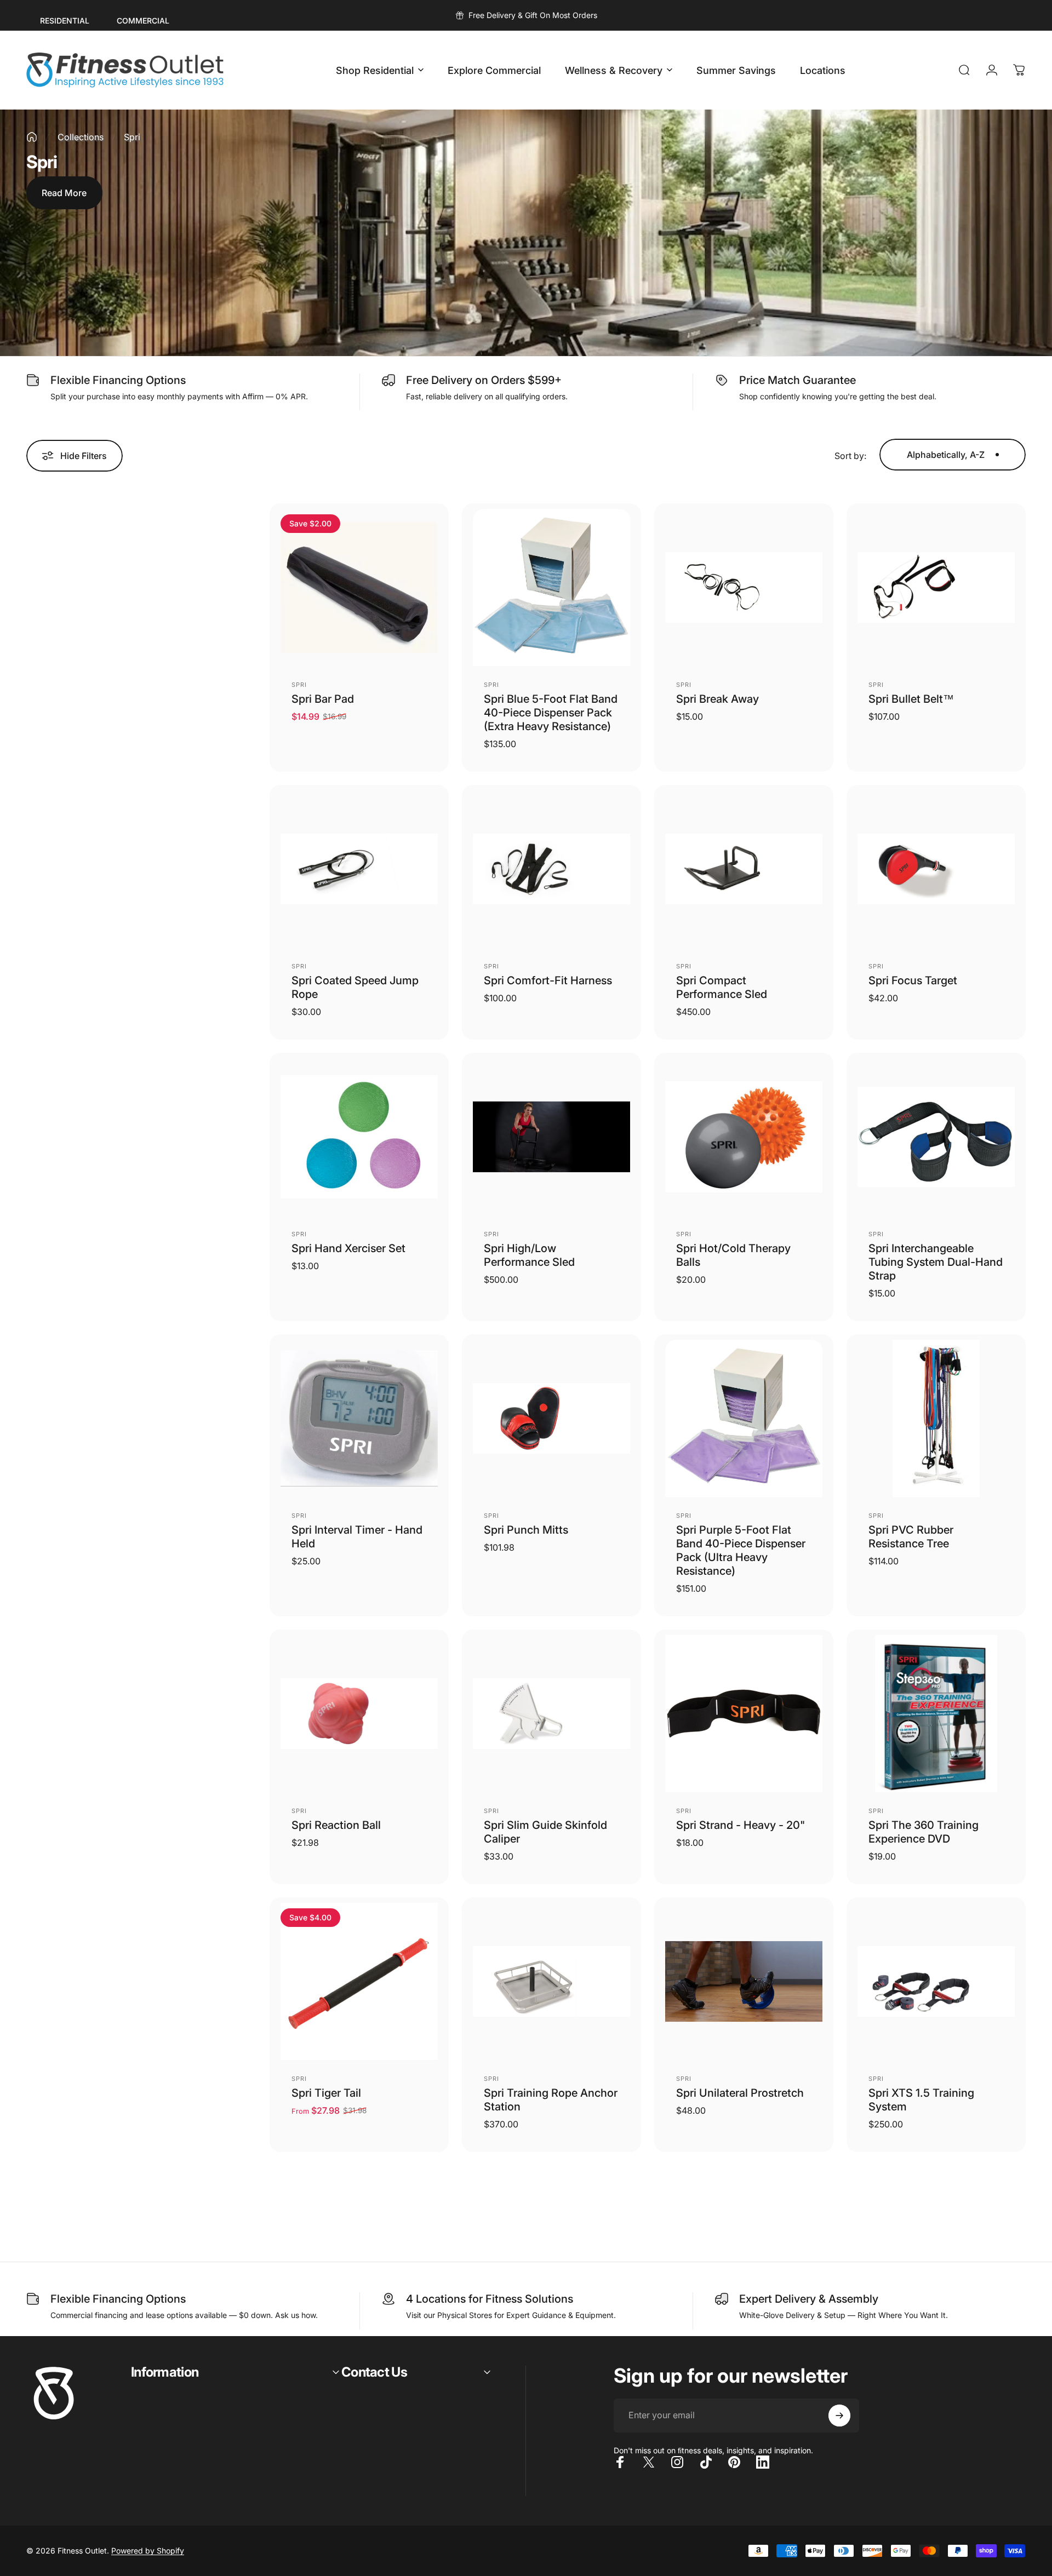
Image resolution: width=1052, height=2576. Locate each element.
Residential (65, 21)
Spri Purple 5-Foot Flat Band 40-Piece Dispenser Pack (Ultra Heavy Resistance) (741, 1550)
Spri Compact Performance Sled (722, 987)
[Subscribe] (839, 2416)
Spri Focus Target (913, 980)
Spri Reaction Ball (336, 1825)
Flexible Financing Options (118, 380)
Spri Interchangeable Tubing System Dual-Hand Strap (936, 1262)
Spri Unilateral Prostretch (740, 2093)
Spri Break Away (717, 699)
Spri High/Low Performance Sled (529, 1255)
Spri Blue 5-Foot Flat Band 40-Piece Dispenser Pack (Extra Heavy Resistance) (551, 713)
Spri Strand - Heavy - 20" (741, 1825)
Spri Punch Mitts (526, 1530)
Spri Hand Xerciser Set (348, 1248)
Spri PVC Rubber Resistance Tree (911, 1537)
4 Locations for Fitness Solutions (490, 2299)
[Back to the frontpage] (32, 137)
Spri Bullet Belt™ (911, 699)
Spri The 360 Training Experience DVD (924, 1832)
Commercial (143, 21)
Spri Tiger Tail (326, 2093)
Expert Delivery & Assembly (809, 2299)
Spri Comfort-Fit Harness (548, 980)
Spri (299, 685)
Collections (81, 137)
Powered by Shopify (148, 2551)
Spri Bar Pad (323, 699)
